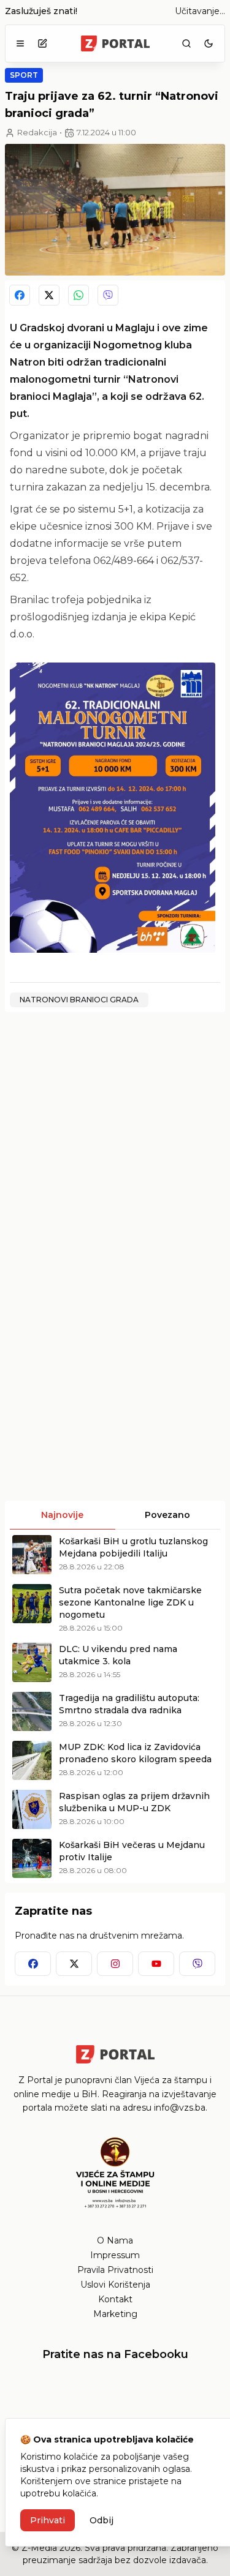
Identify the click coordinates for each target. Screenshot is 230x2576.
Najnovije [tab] (62, 1515)
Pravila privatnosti (115, 2270)
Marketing (115, 2314)
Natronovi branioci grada (79, 1000)
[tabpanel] (115, 1707)
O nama (115, 2240)
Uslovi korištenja (115, 2285)
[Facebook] (20, 295)
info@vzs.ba (180, 2108)
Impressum (115, 2255)
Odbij (102, 2520)
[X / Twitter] (49, 295)
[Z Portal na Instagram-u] (115, 1964)
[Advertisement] (115, 1137)
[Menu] (20, 43)
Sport (24, 75)
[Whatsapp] (79, 295)
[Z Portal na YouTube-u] (156, 1964)
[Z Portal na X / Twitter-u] (74, 1964)
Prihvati (48, 2520)
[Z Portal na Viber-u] (197, 1964)
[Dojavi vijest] (42, 43)
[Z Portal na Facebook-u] (33, 1964)
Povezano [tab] (167, 1515)
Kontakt (115, 2299)
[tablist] (115, 1515)
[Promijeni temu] (209, 43)
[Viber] (108, 295)
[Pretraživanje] (186, 43)
